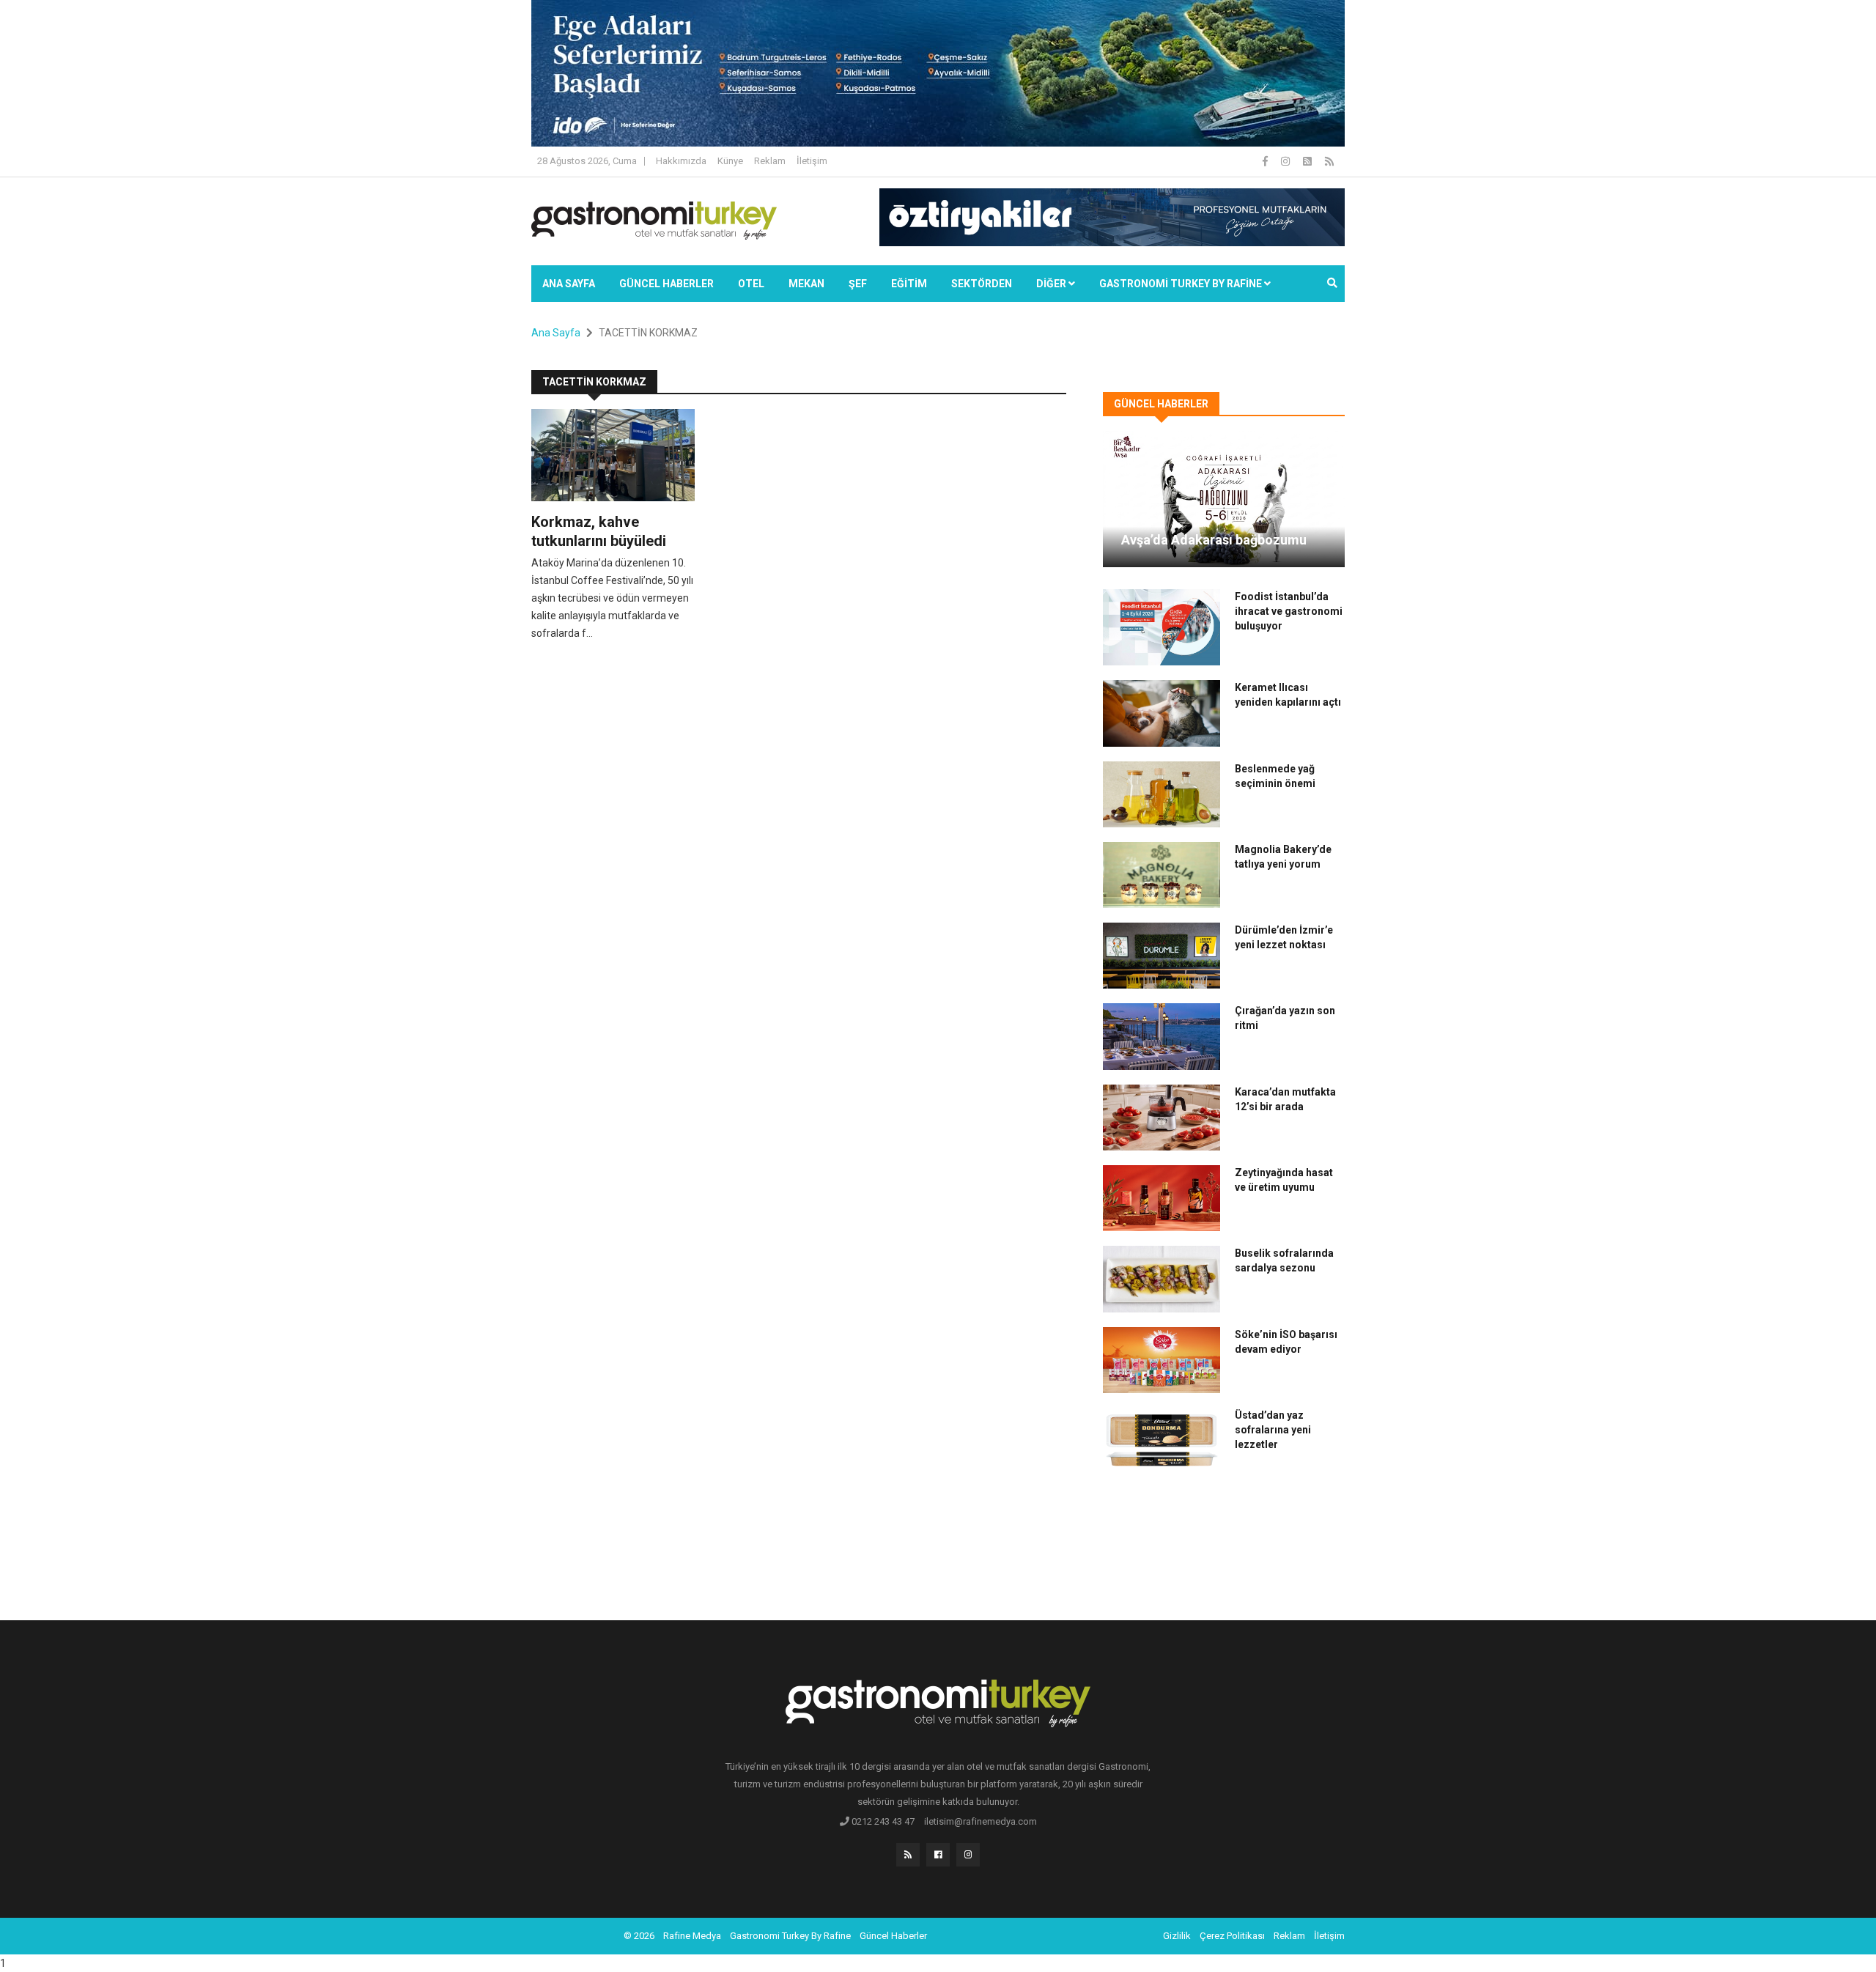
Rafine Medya (692, 1936)
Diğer (1052, 284)
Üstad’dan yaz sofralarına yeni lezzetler (1273, 1430)
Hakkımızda (681, 161)
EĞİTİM (909, 284)
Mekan (806, 284)
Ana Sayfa (569, 284)
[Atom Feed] (1308, 161)
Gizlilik (1177, 1936)
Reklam (770, 161)
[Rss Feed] (1329, 161)
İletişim (812, 161)
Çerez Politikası (1232, 1936)
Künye (730, 161)
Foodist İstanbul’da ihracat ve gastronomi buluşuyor (1289, 611)
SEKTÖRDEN (982, 284)
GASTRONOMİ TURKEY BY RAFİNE (1182, 284)
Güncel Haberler (666, 284)
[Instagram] (1286, 161)
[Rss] (908, 1855)
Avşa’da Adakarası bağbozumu (1214, 540)
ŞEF (858, 284)
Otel (751, 284)
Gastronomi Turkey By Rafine (790, 1936)
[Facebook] (1266, 161)
